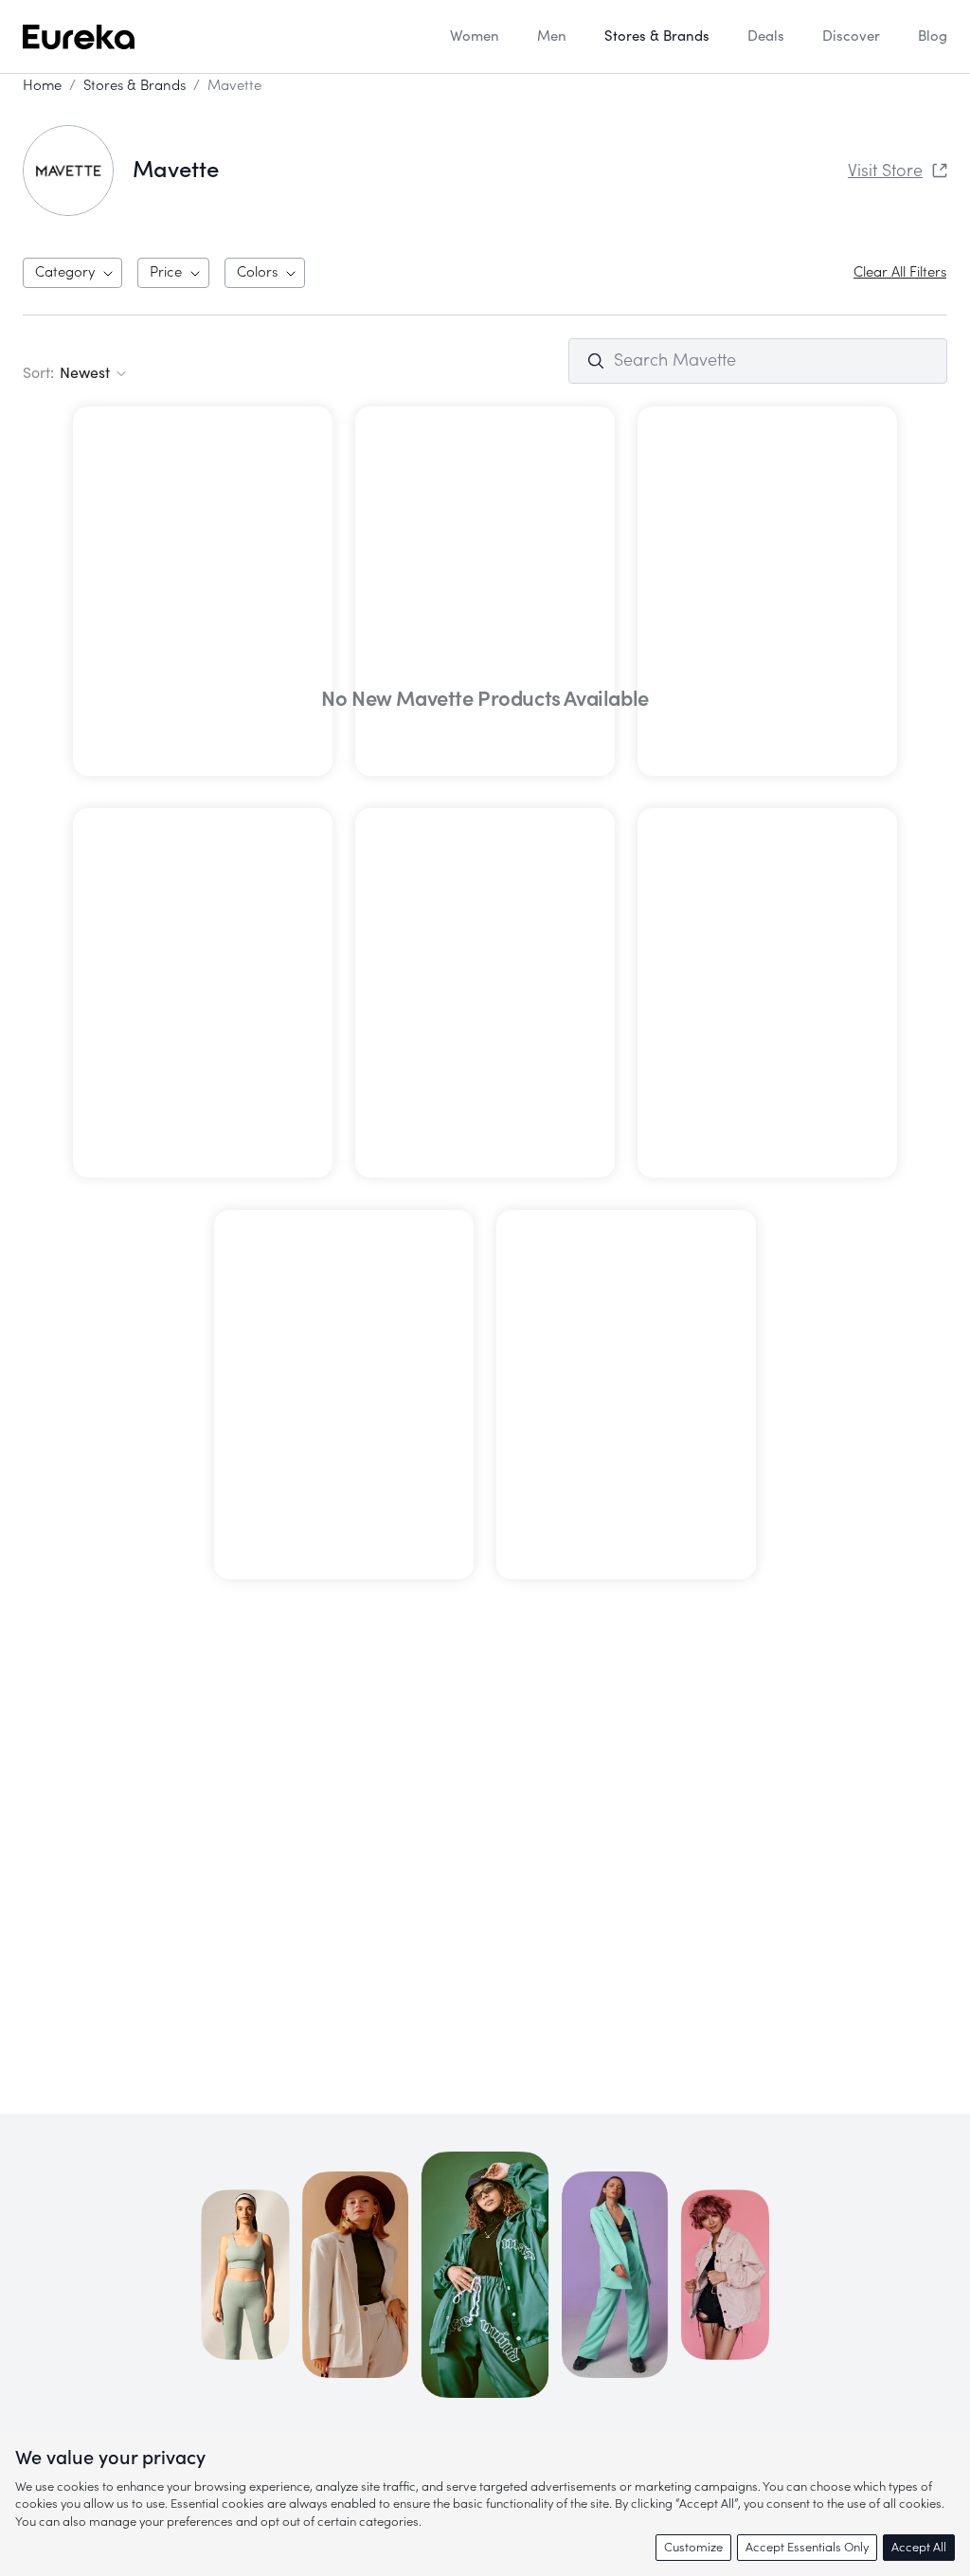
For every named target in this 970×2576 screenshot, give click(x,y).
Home (42, 86)
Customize (693, 2547)
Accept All (919, 2547)
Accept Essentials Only (807, 2547)
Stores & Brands (135, 86)
